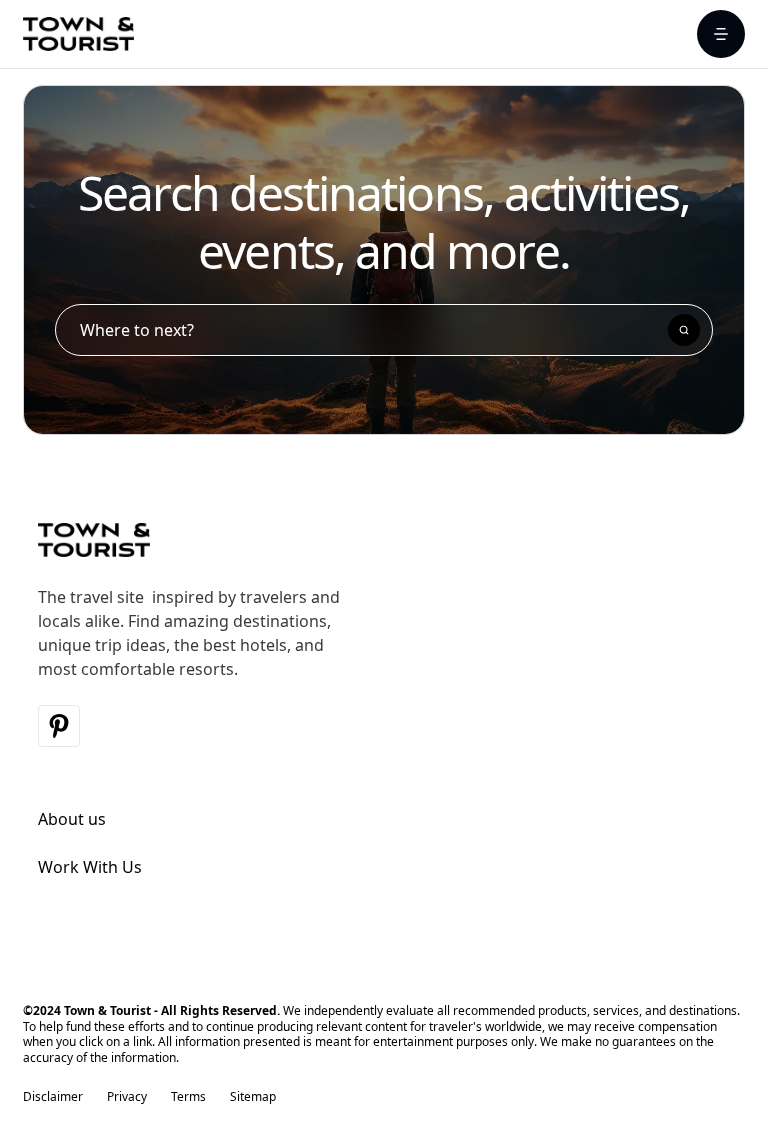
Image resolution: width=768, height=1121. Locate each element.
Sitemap (253, 1097)
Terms (188, 1097)
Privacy (127, 1097)
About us (72, 819)
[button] (721, 34)
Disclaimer (53, 1097)
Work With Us (90, 867)
